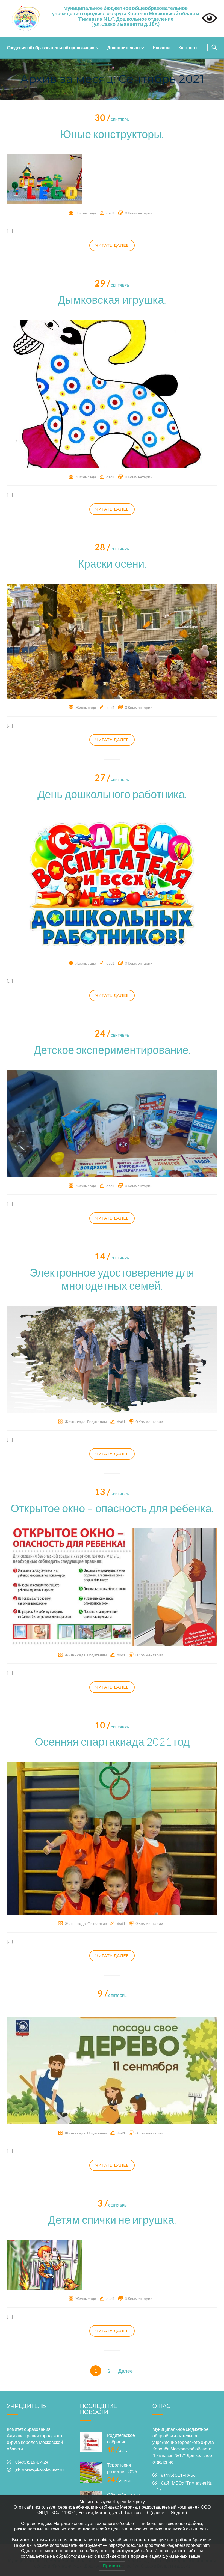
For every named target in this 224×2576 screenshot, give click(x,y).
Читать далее (112, 245)
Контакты (188, 47)
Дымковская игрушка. (112, 300)
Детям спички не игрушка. (112, 2220)
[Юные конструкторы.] (45, 178)
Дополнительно (123, 47)
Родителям (97, 1422)
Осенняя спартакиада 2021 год (112, 1742)
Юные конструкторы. (112, 134)
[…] (10, 231)
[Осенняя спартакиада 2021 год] (112, 1837)
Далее (126, 2371)
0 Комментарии (139, 213)
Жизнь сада (86, 213)
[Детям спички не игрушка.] (45, 2264)
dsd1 (110, 213)
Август (120, 2451)
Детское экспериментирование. (112, 1050)
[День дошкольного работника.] (112, 883)
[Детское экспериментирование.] (112, 1123)
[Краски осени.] (112, 640)
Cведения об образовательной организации (51, 47)
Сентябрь (112, 120)
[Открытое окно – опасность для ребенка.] (112, 1587)
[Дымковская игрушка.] (112, 393)
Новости (161, 47)
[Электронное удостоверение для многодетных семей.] (112, 1359)
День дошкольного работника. (112, 794)
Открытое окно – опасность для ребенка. (112, 1508)
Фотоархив (97, 1923)
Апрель (120, 2481)
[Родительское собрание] (91, 2443)
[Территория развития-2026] (91, 2473)
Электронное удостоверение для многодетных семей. (112, 1279)
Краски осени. (112, 563)
